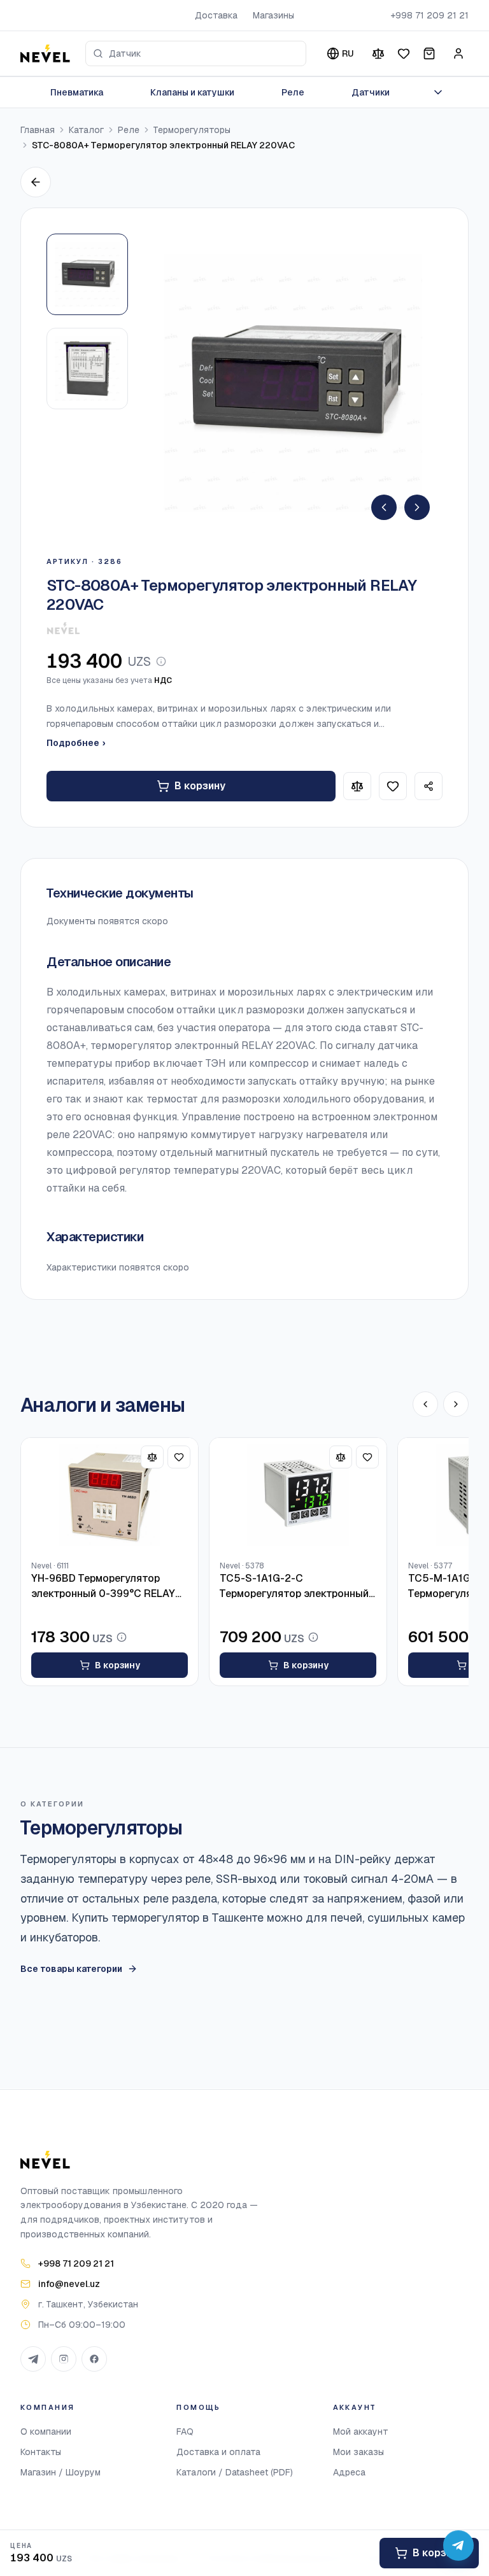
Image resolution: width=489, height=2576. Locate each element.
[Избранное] (404, 53)
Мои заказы (358, 2452)
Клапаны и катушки (192, 92)
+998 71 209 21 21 (429, 15)
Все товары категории (71, 1969)
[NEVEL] (45, 53)
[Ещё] (438, 92)
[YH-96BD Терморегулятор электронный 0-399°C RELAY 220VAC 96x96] (110, 1496)
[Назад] (36, 182)
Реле (293, 92)
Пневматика (77, 92)
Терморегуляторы (192, 130)
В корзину (200, 786)
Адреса (349, 2472)
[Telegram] (33, 2359)
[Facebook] (94, 2359)
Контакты (41, 2452)
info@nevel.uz (69, 2284)
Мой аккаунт (361, 2432)
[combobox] (196, 53)
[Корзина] (429, 53)
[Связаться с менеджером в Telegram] (458, 2545)
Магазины (273, 15)
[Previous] (384, 507)
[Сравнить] (378, 53)
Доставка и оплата (218, 2452)
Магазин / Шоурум (60, 2472)
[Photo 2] (87, 369)
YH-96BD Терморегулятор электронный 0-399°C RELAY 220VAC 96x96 (103, 1587)
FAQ (185, 2432)
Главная (38, 130)
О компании (46, 2432)
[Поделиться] (429, 786)
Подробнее (76, 743)
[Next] (417, 507)
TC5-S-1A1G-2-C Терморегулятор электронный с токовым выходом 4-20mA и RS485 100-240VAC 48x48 (296, 1587)
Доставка (216, 15)
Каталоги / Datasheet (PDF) (235, 2472)
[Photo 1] (87, 274)
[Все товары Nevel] (63, 628)
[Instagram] (64, 2359)
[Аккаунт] (458, 53)
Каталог (86, 130)
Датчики (371, 92)
